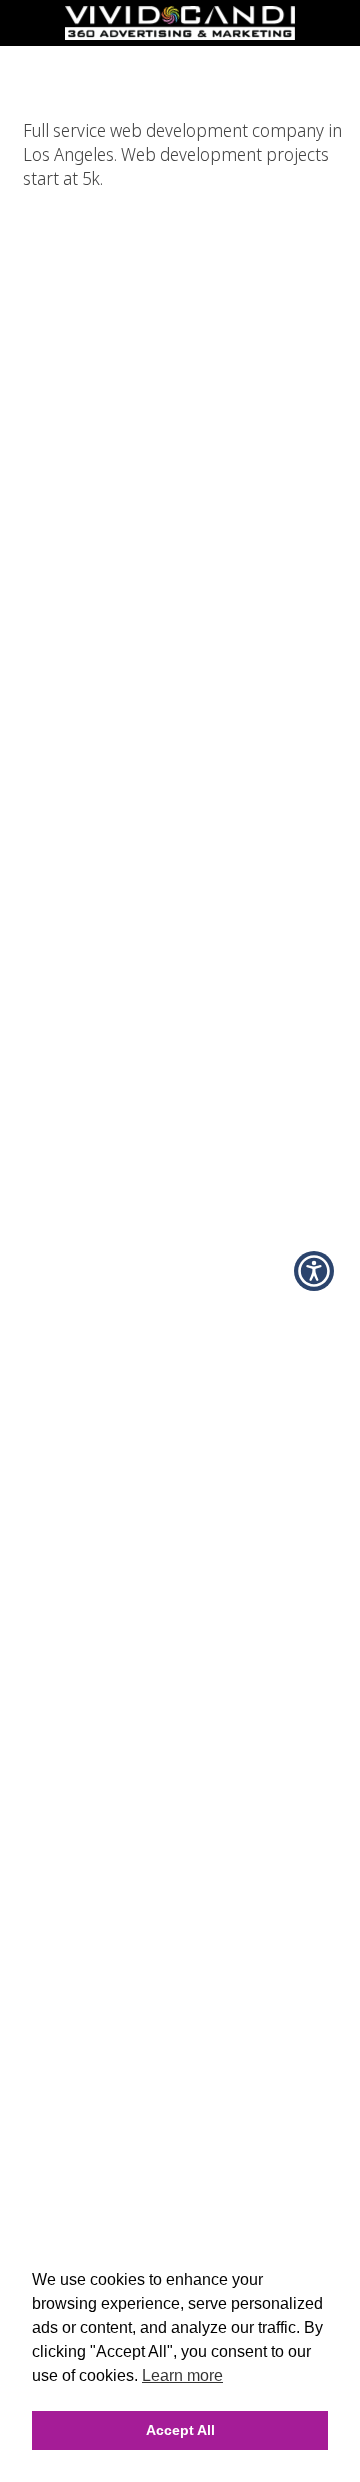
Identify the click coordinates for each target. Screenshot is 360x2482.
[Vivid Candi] (180, 34)
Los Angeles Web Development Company (180, 59)
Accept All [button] (180, 2430)
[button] (314, 1271)
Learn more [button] (182, 2375)
